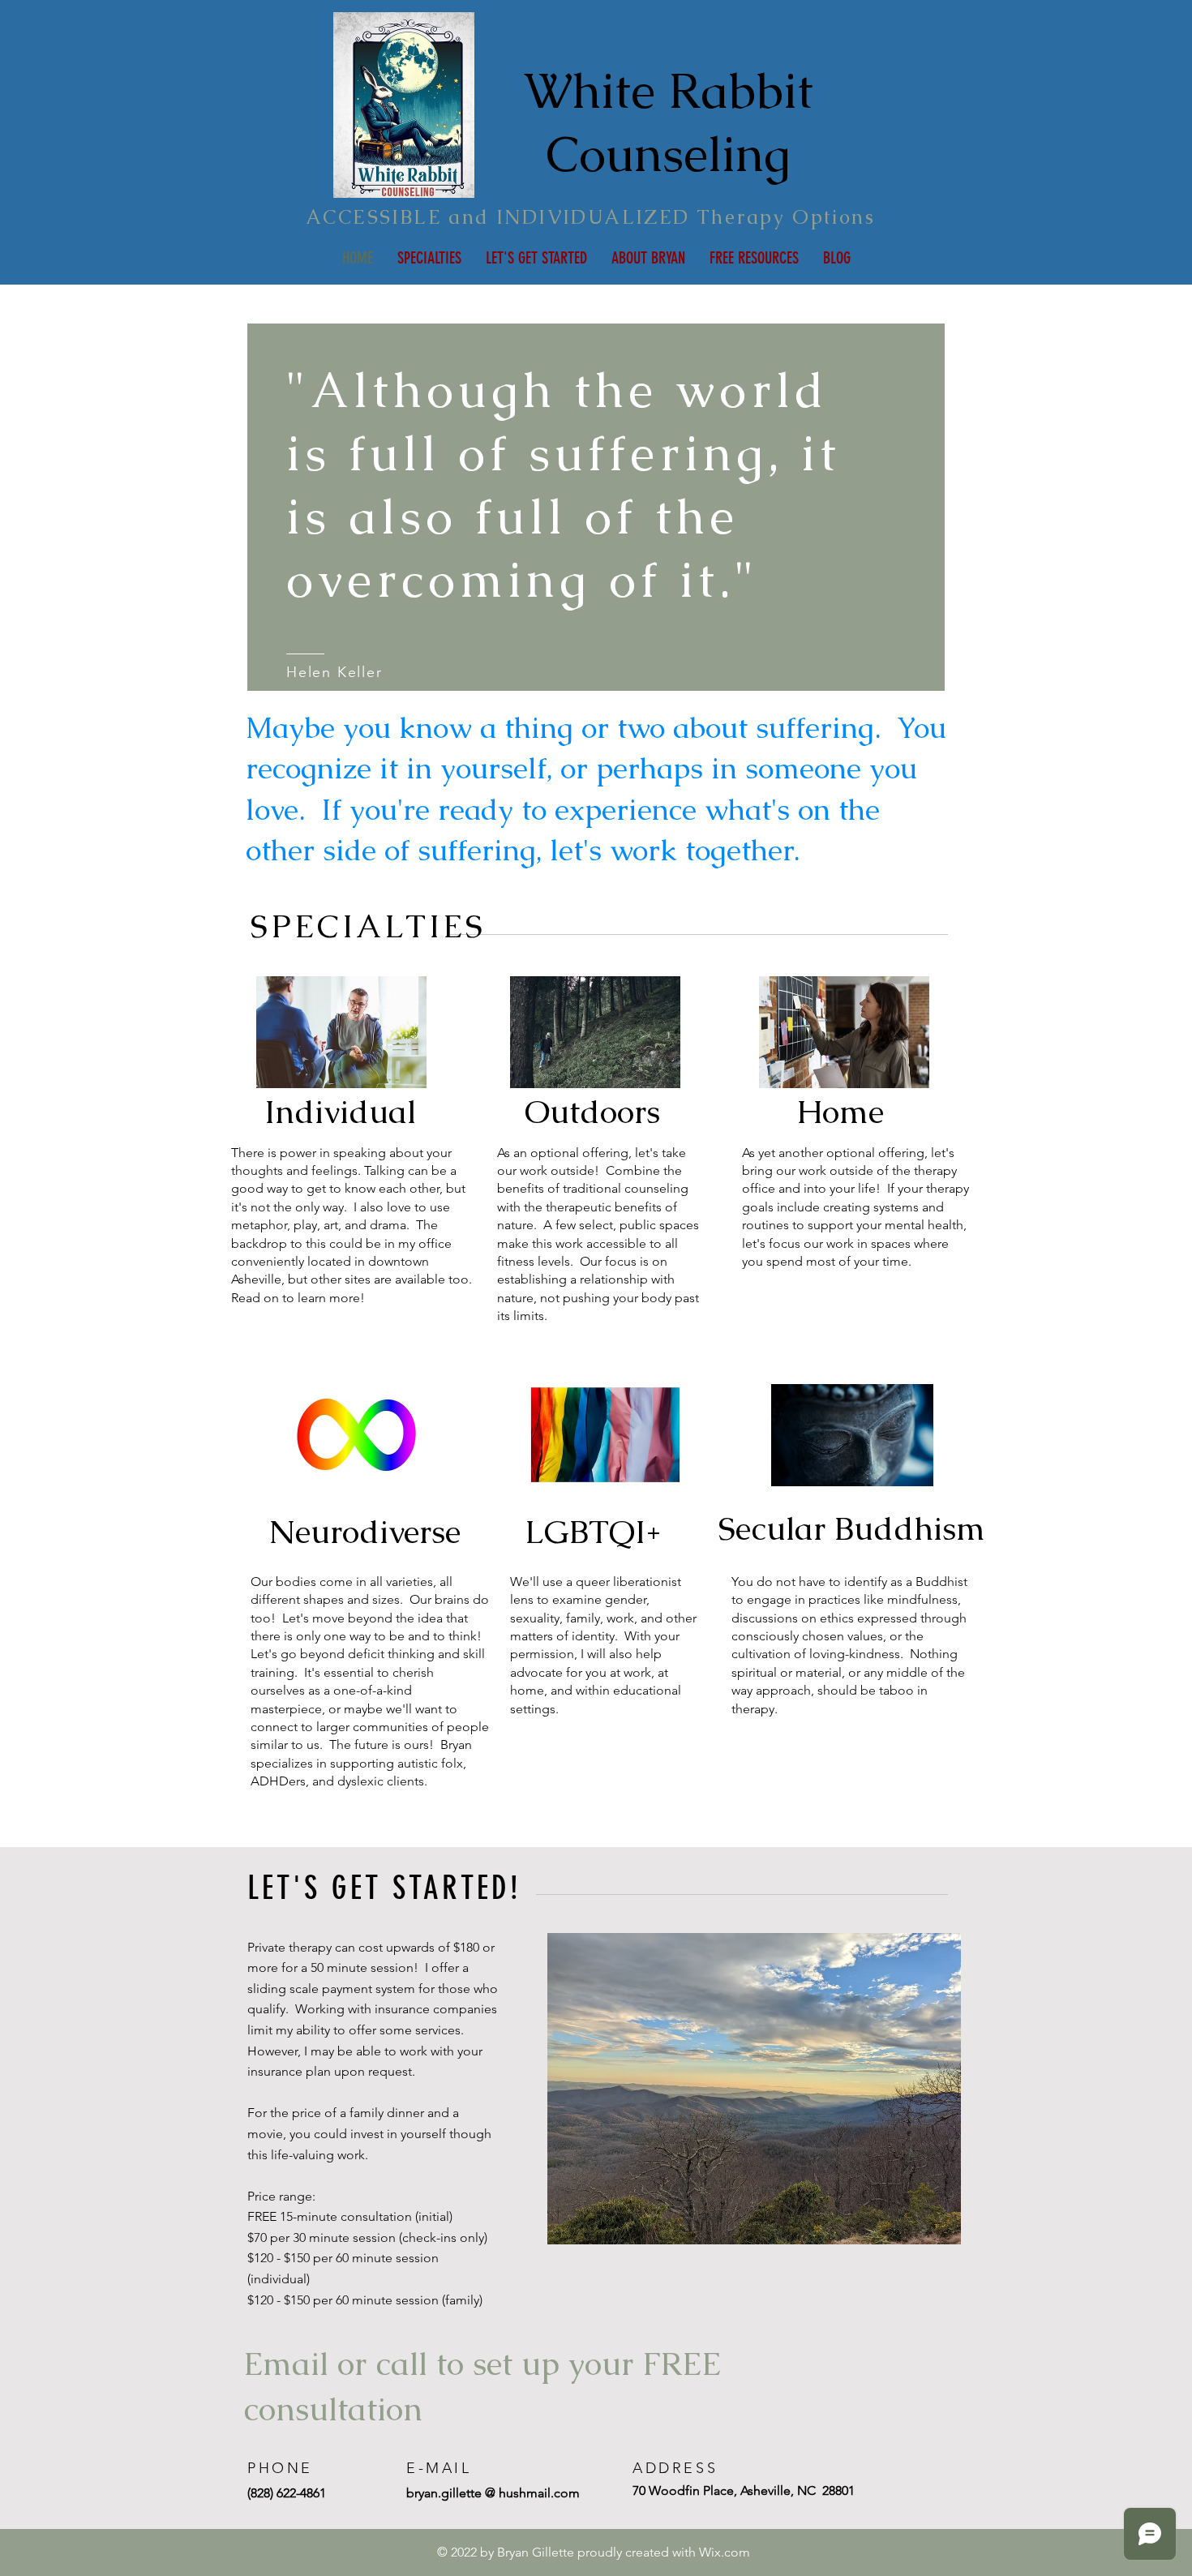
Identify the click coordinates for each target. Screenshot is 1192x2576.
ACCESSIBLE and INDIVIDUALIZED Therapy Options (590, 217)
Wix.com (725, 2552)
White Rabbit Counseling (669, 122)
